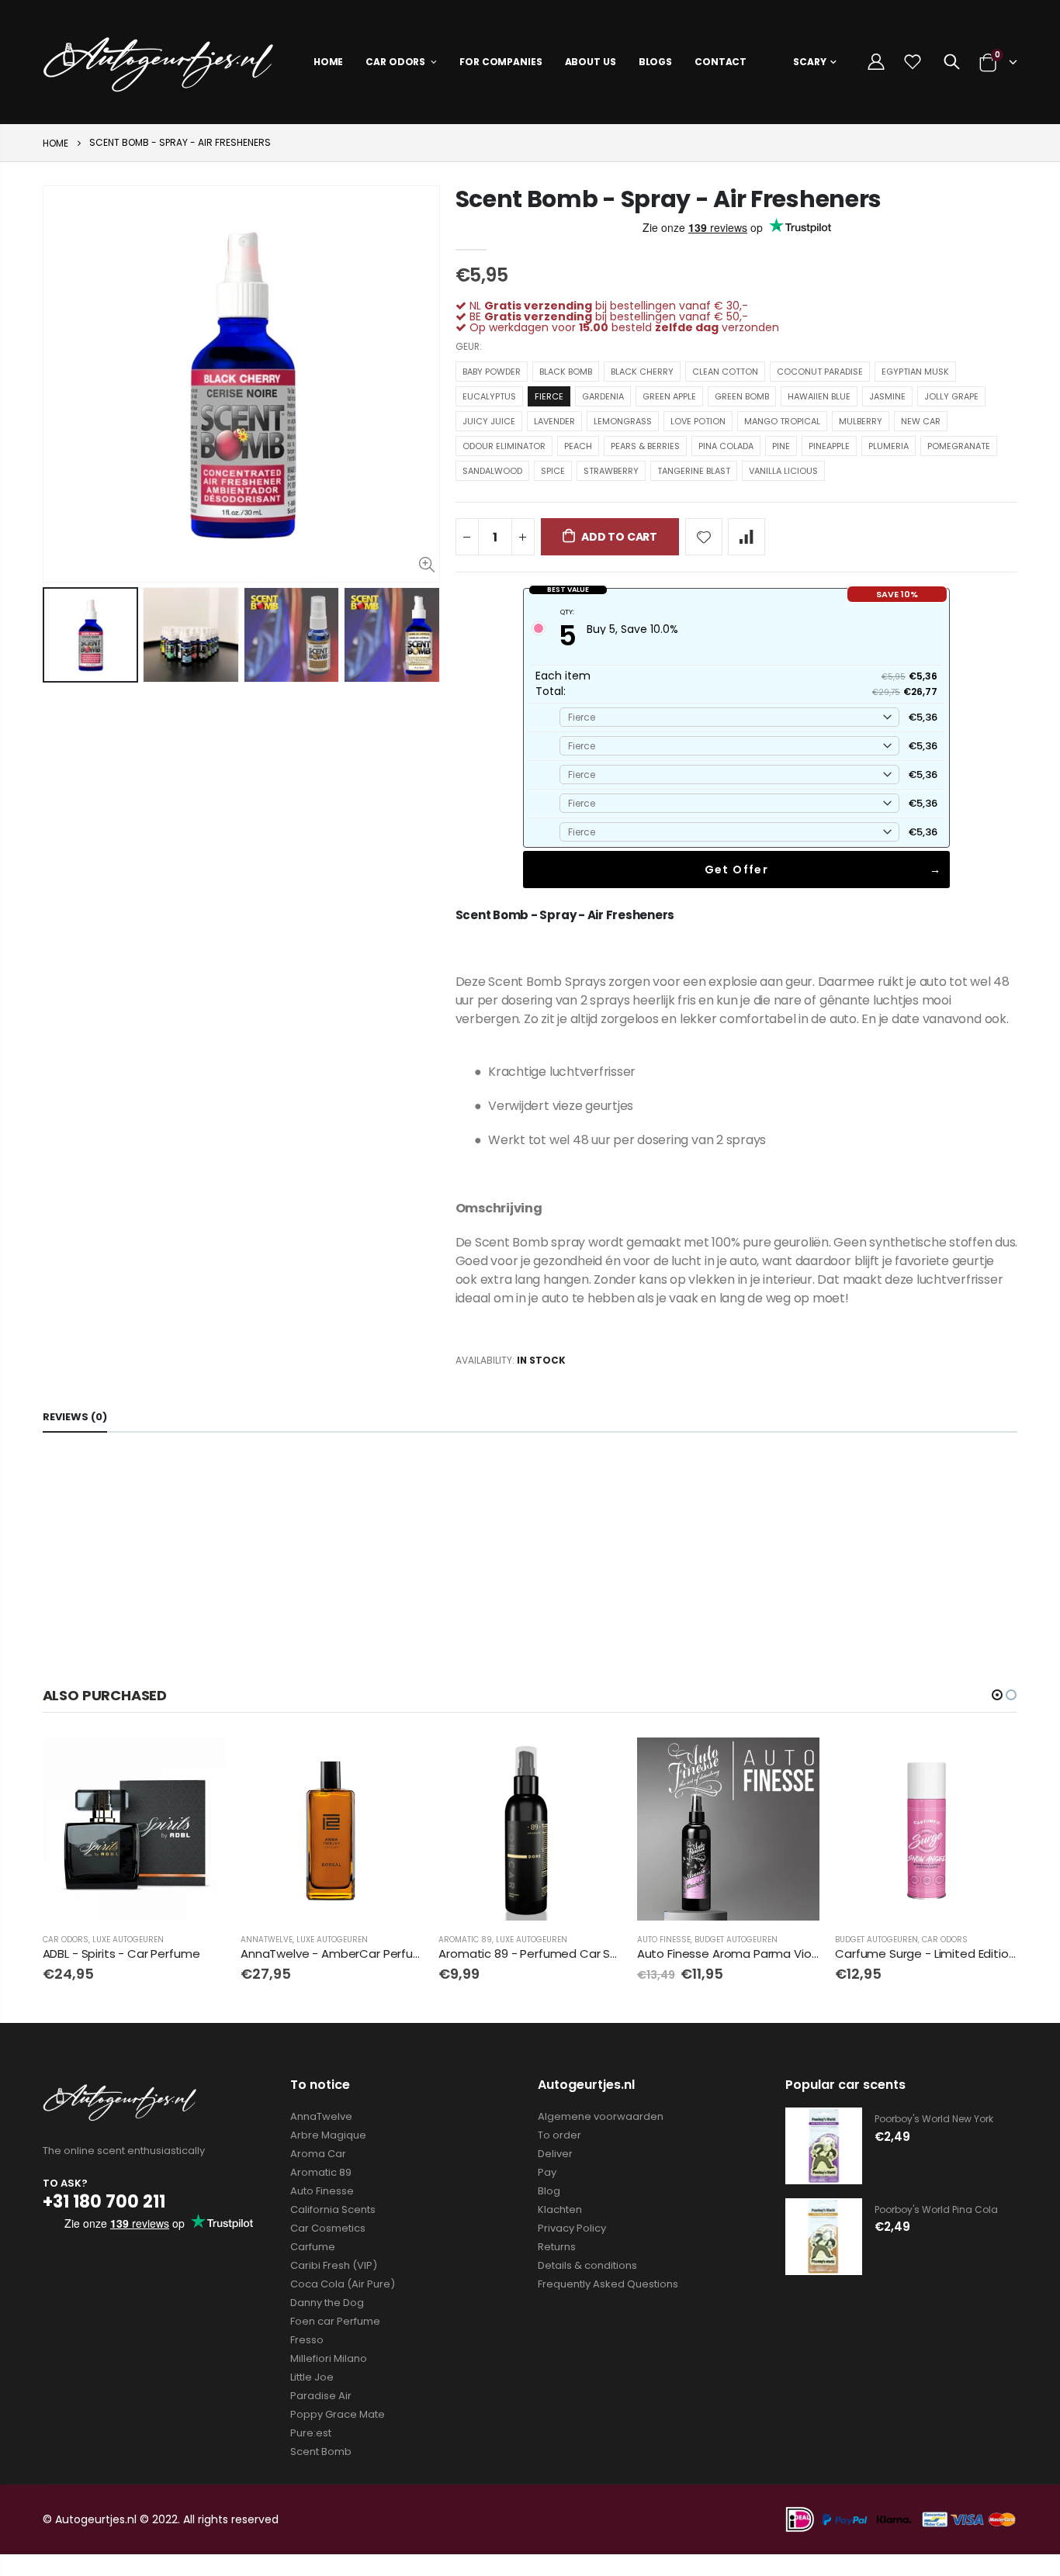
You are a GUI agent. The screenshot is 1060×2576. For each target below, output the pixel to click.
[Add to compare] (747, 537)
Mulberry (861, 421)
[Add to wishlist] (704, 537)
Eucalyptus (489, 396)
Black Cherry (642, 372)
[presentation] (59, 635)
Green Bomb (742, 396)
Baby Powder (492, 372)
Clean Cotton (725, 372)
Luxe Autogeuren (128, 1940)
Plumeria (889, 446)
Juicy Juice (489, 421)
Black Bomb (566, 372)
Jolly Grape (951, 396)
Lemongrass (623, 421)
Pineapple (829, 446)
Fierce (549, 396)
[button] (997, 1695)
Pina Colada (726, 446)
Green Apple (669, 396)
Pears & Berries (645, 446)
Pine (781, 446)
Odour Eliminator (504, 446)
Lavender (554, 421)
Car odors (66, 1940)
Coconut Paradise (820, 372)
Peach (578, 446)
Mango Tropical (782, 421)
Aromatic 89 (465, 1940)
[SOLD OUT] (199, 1763)
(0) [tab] (75, 1417)
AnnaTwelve (267, 1940)
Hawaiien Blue (819, 396)
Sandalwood (492, 471)
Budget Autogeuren (736, 1940)
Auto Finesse (664, 1940)
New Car (921, 421)
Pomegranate (959, 446)
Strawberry (611, 471)
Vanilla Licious (783, 471)
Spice (553, 471)
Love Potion (698, 421)
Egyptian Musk (915, 372)
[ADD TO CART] (397, 1763)
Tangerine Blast (694, 471)
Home (55, 143)
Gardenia (603, 396)
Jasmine (887, 396)
